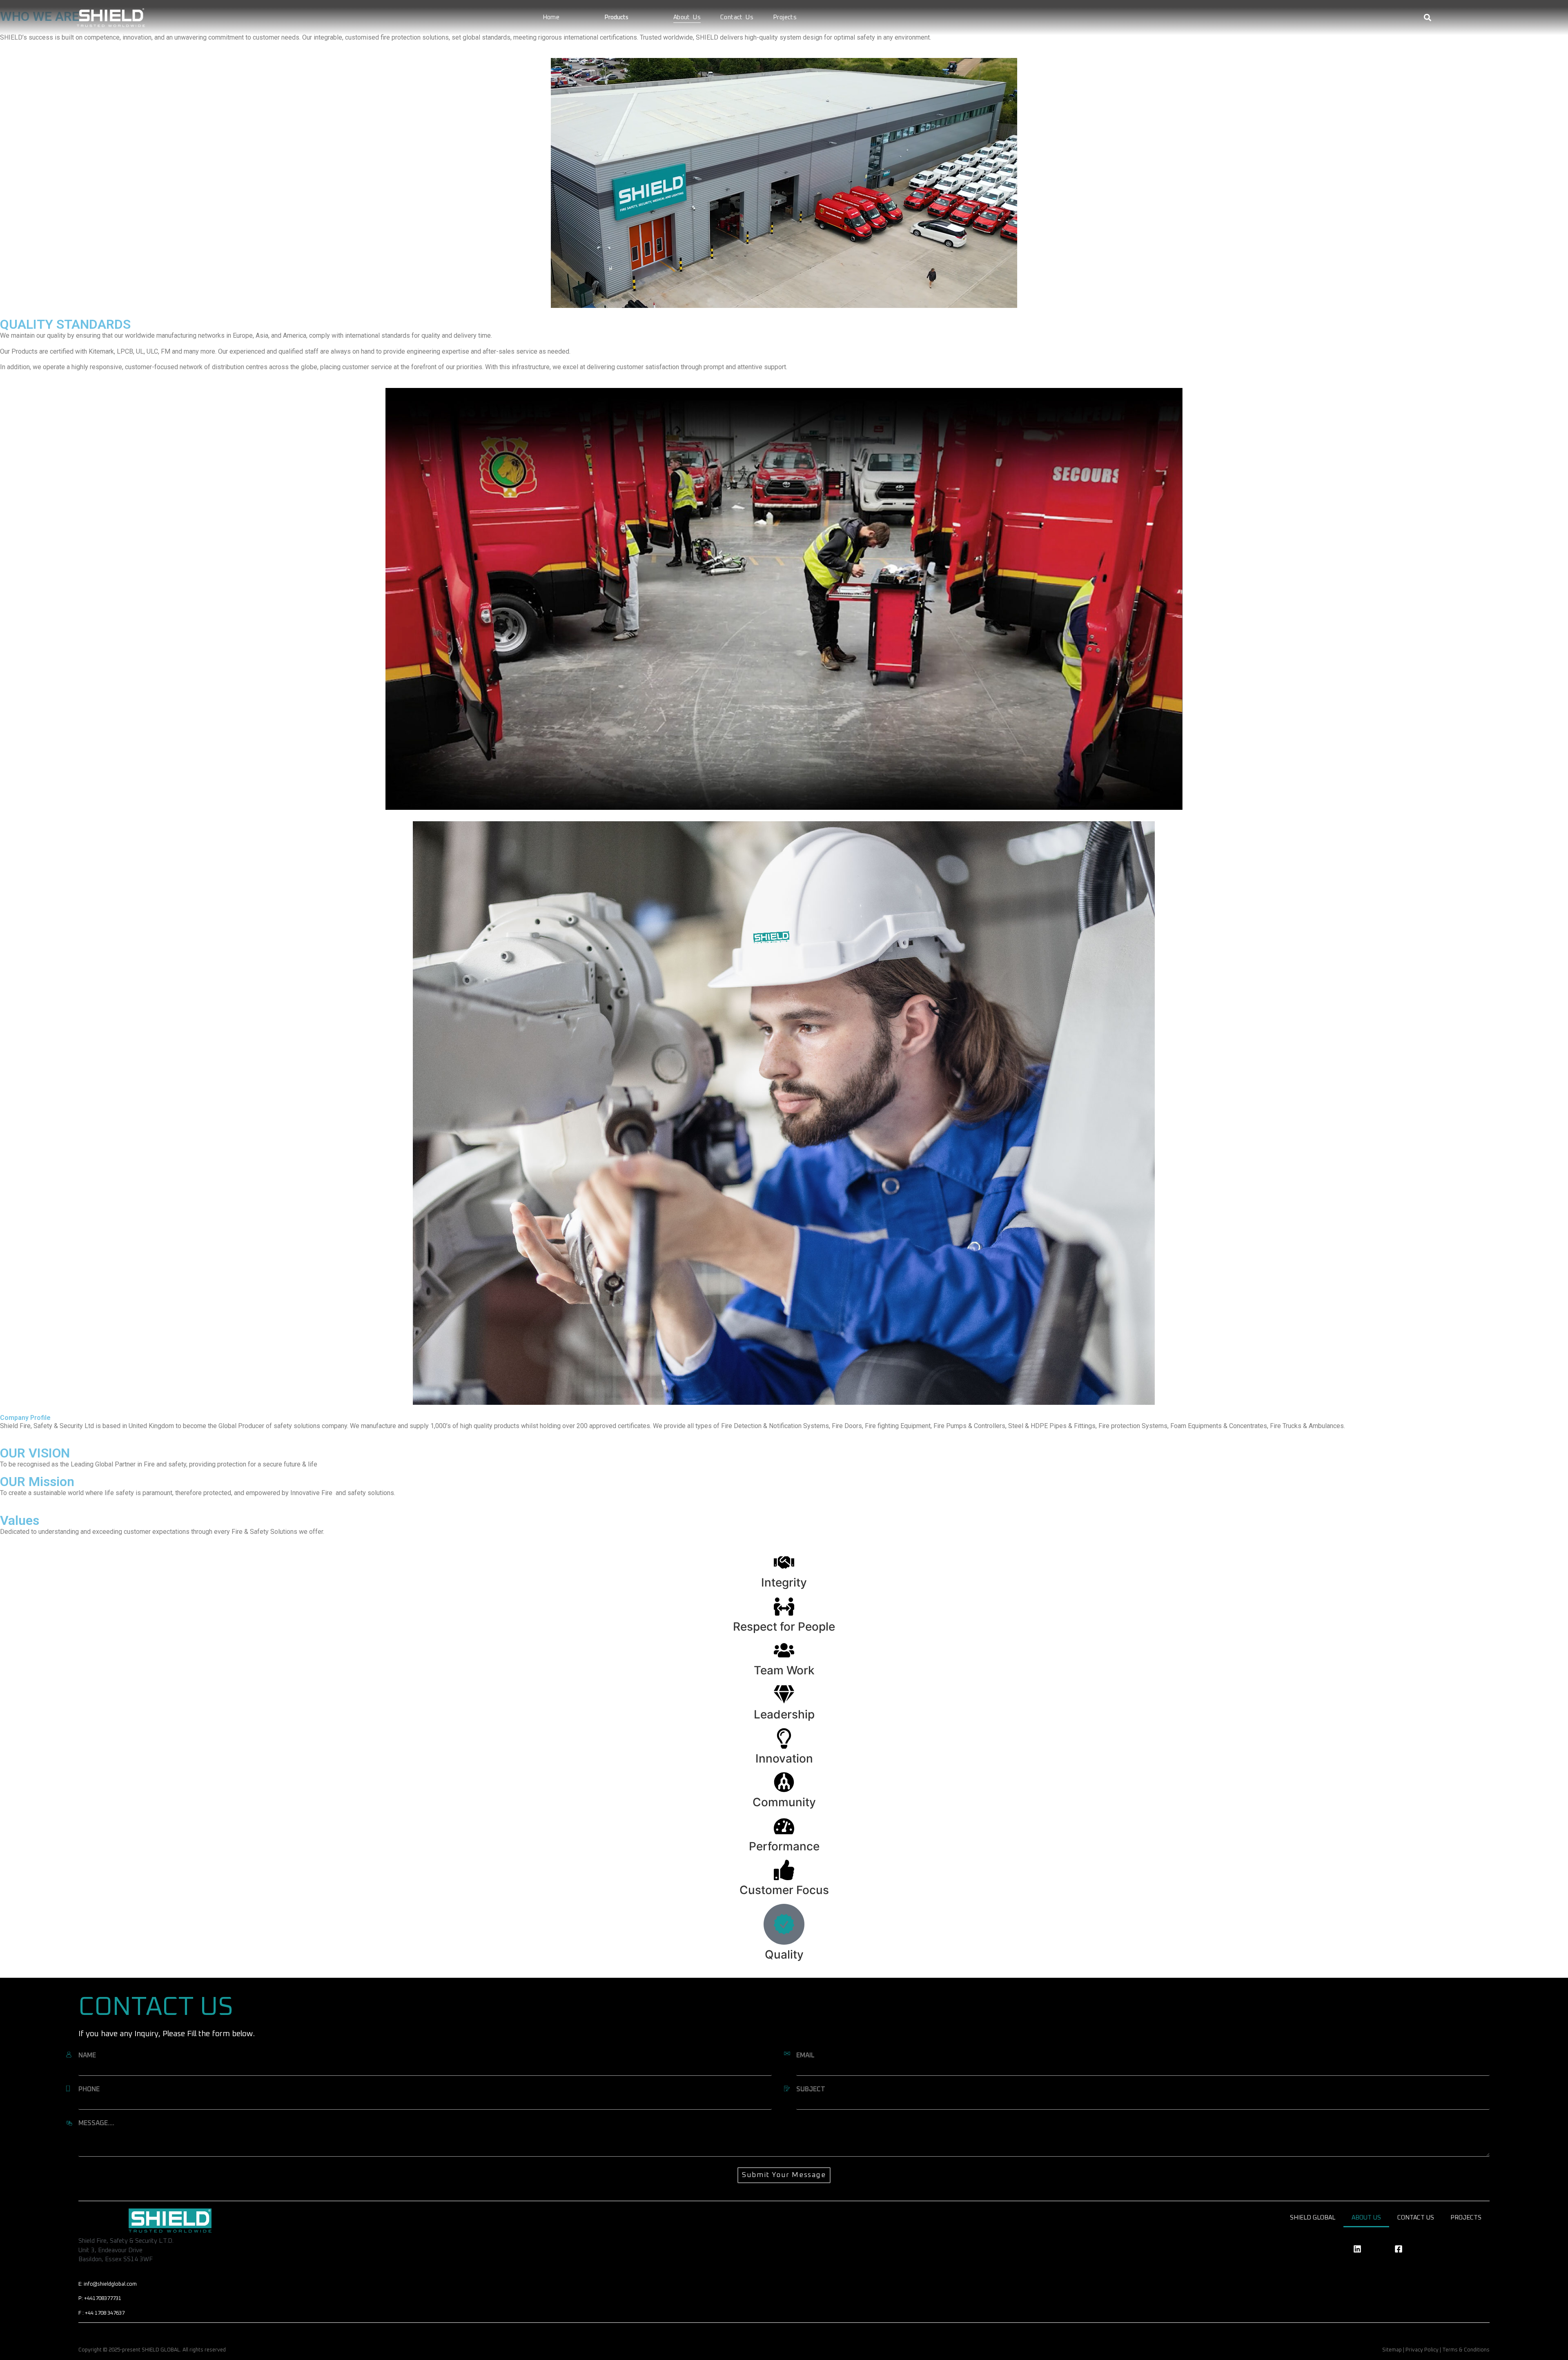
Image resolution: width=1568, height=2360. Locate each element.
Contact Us (737, 17)
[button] (1427, 18)
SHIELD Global (1313, 2218)
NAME (87, 2055)
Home (551, 17)
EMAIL (805, 2055)
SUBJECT (811, 2089)
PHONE (89, 2089)
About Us (687, 17)
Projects (785, 17)
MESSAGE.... (96, 2123)
